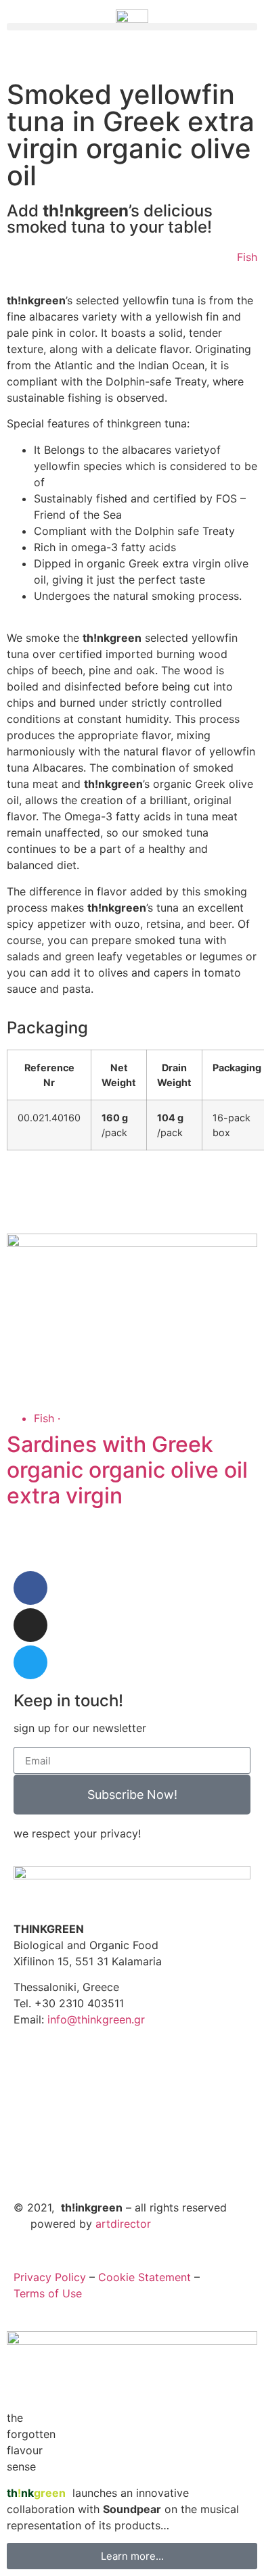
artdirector (123, 2224)
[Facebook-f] (30, 1588)
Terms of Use (48, 2293)
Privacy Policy (50, 2277)
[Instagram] (30, 1625)
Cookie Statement (145, 2277)
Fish (247, 257)
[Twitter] (30, 1662)
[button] (132, 27)
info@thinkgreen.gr (96, 2019)
